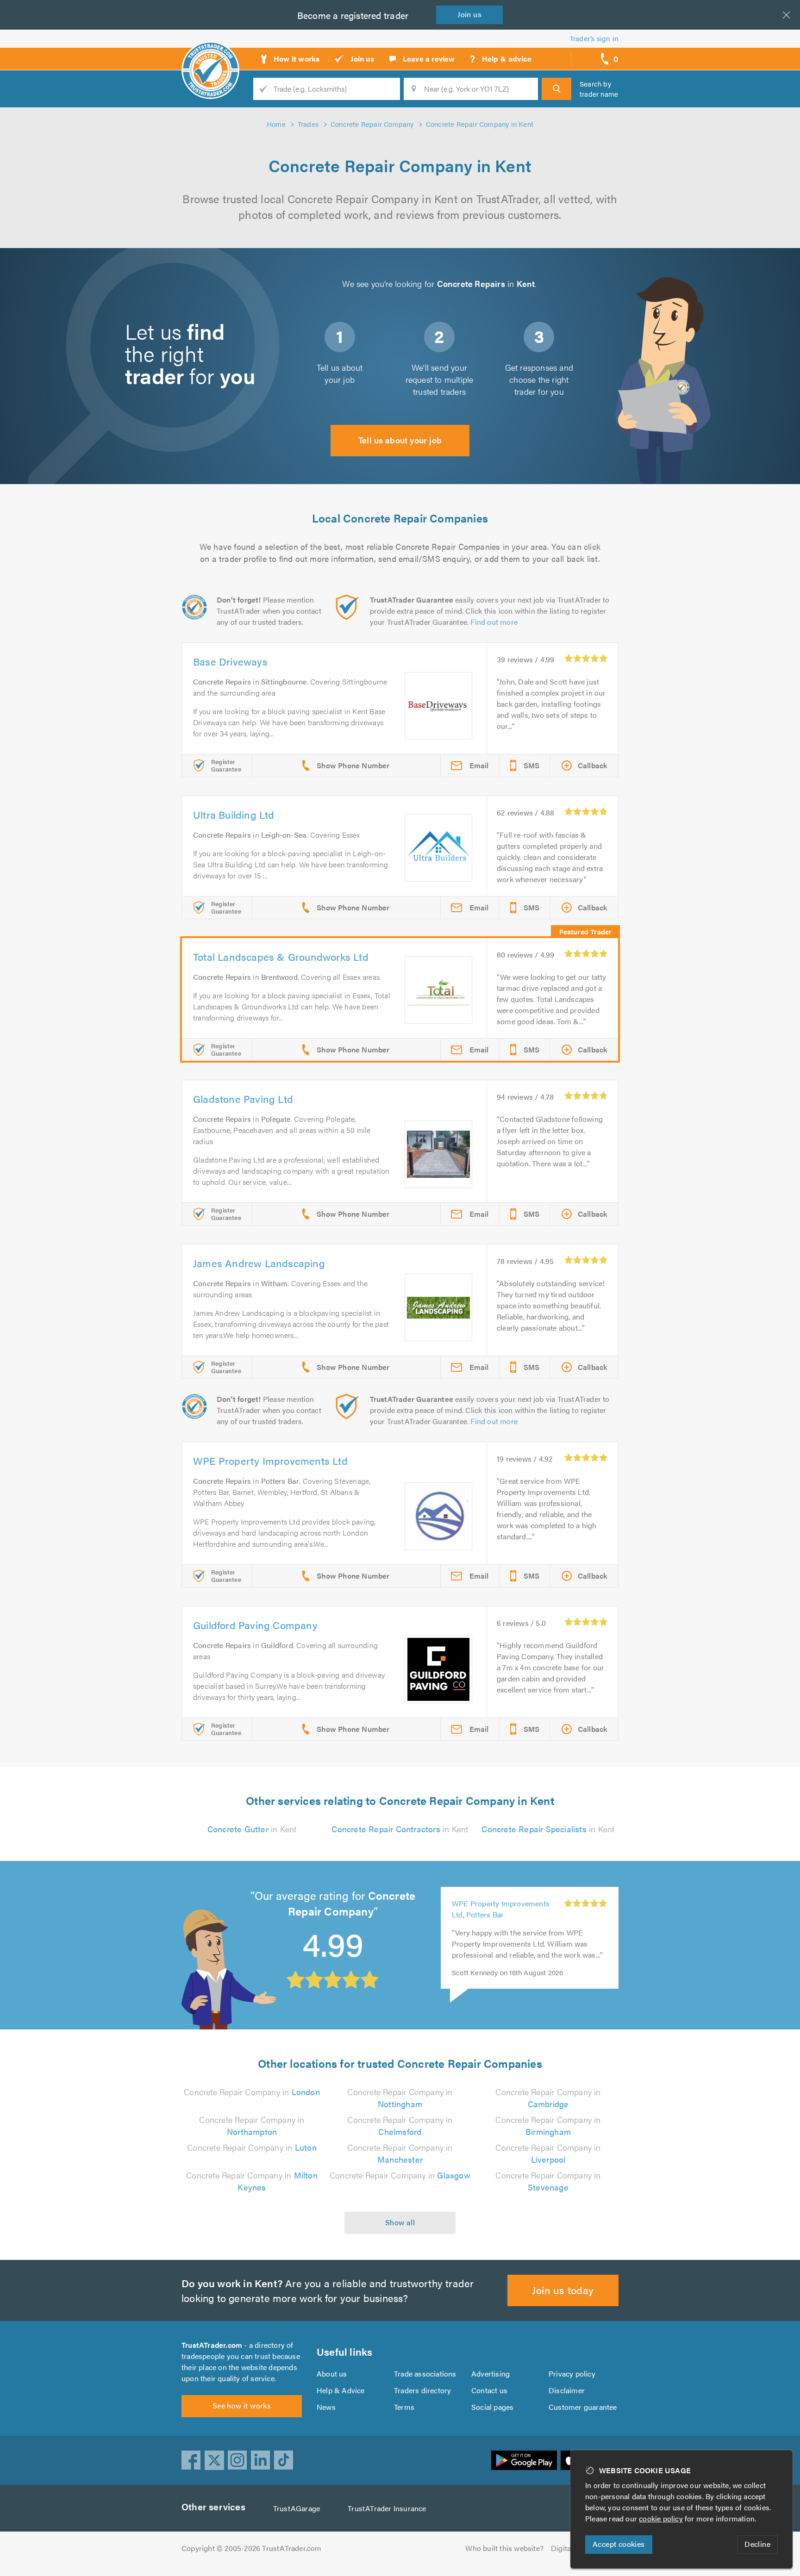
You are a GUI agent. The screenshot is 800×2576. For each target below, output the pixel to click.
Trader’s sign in (594, 38)
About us (332, 2374)
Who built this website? (504, 2548)
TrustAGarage (297, 2508)
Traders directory (422, 2390)
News (326, 2407)
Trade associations (425, 2374)
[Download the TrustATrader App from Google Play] (524, 2460)
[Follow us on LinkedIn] (261, 2460)
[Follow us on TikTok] (284, 2460)
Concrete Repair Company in (252, 2092)
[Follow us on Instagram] (237, 2460)
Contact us (489, 2390)
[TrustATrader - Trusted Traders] (210, 56)
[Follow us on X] (214, 2460)
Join (469, 14)
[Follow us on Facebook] (191, 2460)
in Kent (252, 1829)
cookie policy (661, 2518)
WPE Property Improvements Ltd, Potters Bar (501, 1909)
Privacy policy (572, 2374)
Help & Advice (341, 2390)
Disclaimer (567, 2390)
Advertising (491, 2374)
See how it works (242, 2405)
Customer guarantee (583, 2407)
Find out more (494, 622)
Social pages (492, 2407)
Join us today (563, 2290)
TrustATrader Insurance (387, 2508)
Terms (404, 2407)
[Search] (556, 89)
